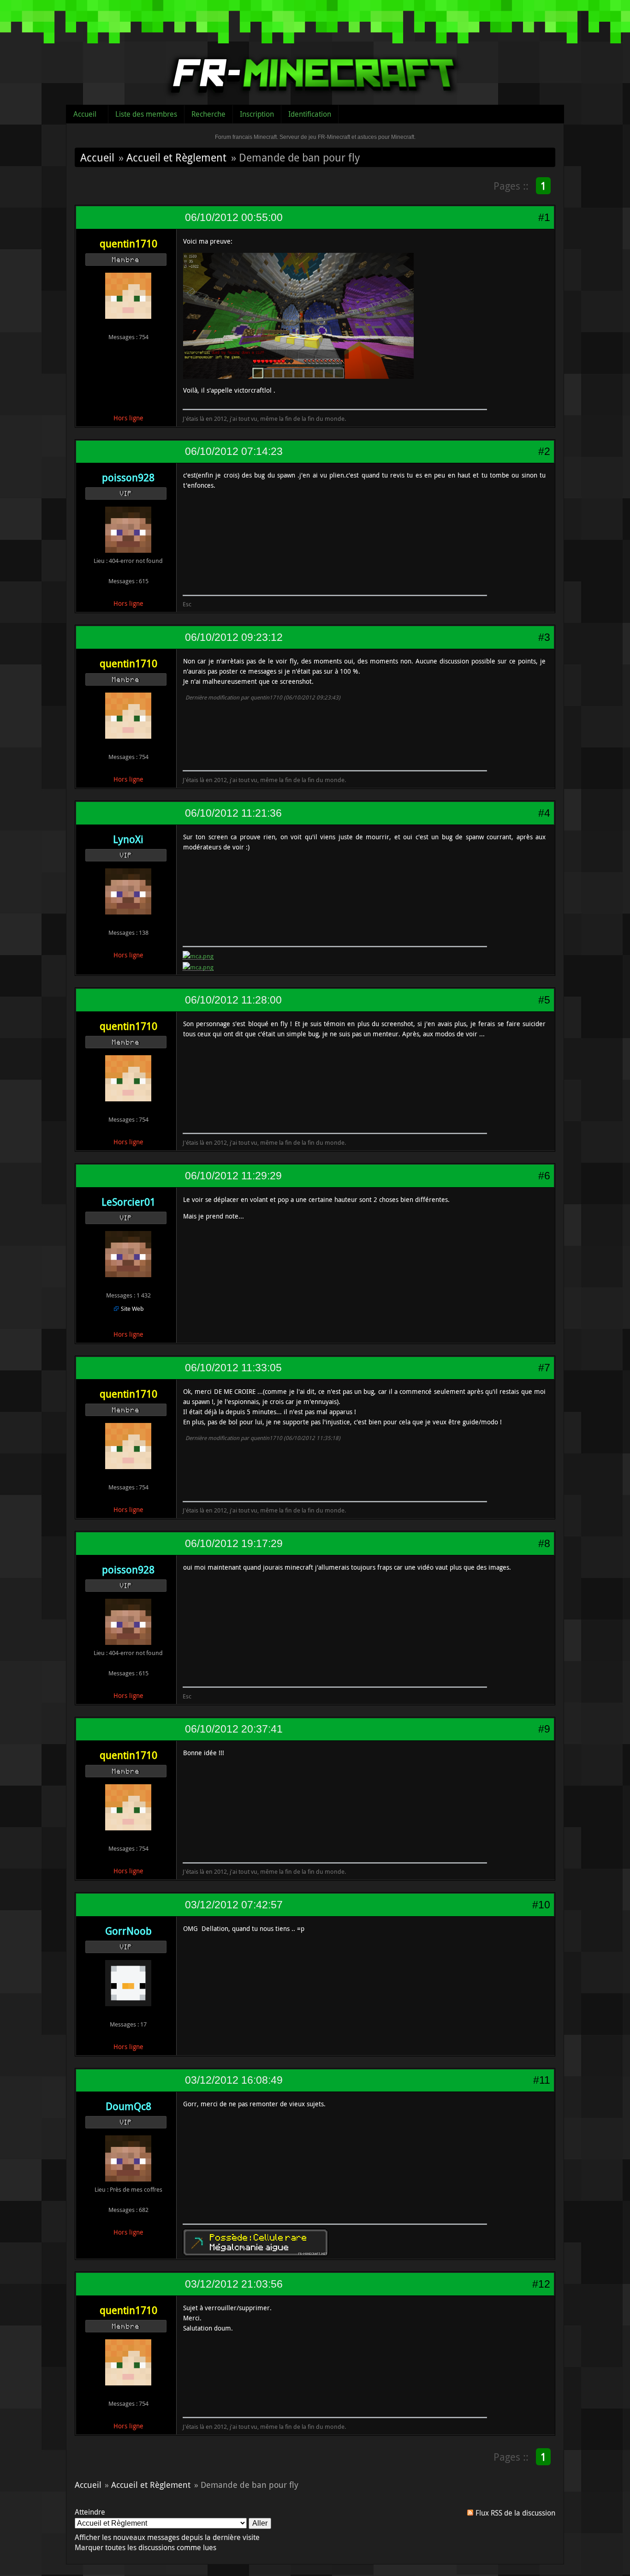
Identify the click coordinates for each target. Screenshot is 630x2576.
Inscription (257, 114)
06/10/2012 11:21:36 (233, 813)
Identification (310, 114)
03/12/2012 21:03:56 (234, 2284)
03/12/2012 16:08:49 (234, 2080)
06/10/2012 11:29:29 (233, 1176)
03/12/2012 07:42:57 (234, 1905)
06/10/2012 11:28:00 (233, 1000)
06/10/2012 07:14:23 (234, 451)
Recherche (208, 114)
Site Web (132, 1309)
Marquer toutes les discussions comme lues (146, 2547)
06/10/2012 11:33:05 (233, 1368)
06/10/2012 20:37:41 (234, 1729)
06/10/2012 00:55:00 (234, 217)
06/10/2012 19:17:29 (234, 1543)
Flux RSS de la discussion (515, 2513)
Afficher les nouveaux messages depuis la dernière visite (167, 2537)
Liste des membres (146, 114)
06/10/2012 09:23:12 (234, 637)
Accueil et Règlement (176, 157)
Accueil (85, 114)
